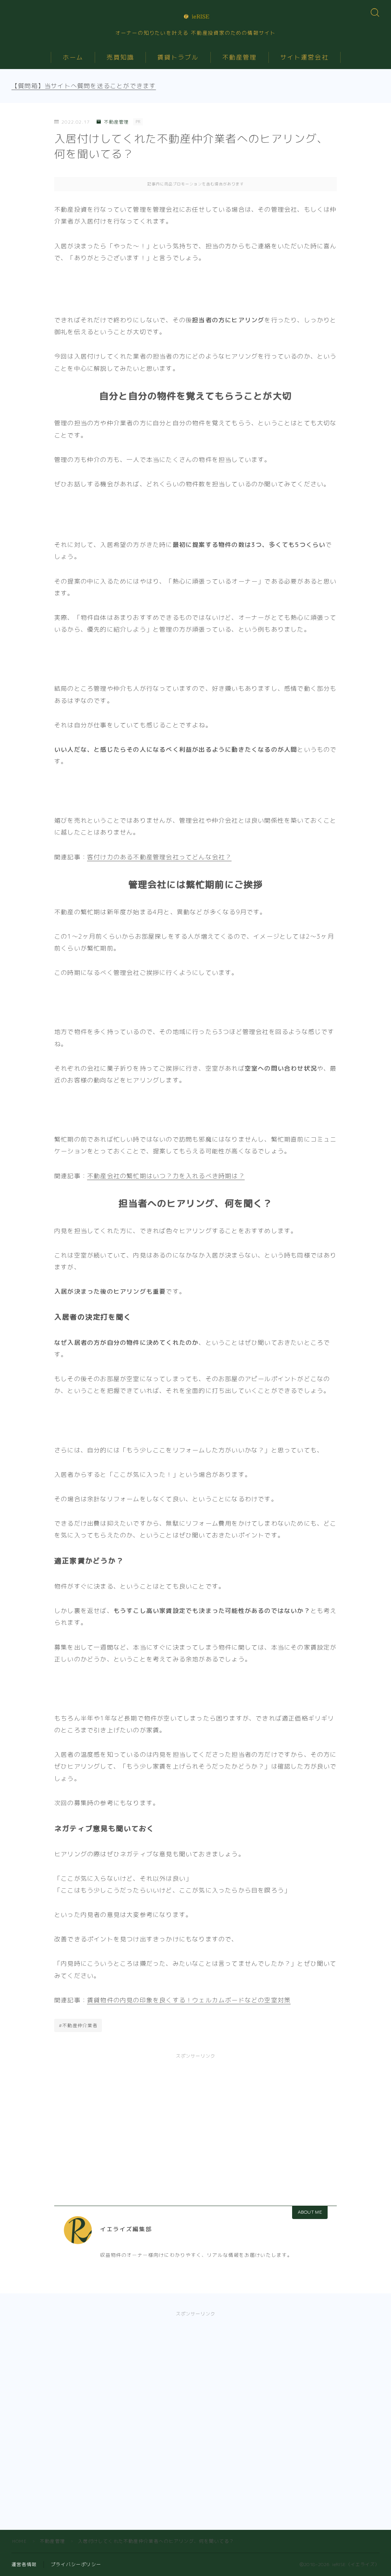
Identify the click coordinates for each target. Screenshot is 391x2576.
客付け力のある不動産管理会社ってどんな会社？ (159, 857)
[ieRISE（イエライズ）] (195, 16)
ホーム (73, 57)
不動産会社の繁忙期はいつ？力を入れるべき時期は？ (166, 1176)
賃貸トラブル (178, 57)
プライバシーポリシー (76, 2564)
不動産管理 (240, 57)
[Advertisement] (195, 2121)
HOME (19, 2541)
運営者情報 (24, 2564)
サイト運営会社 (305, 57)
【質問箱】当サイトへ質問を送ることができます (84, 86)
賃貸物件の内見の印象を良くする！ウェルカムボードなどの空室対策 (189, 2000)
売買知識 (120, 57)
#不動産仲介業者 (78, 2025)
